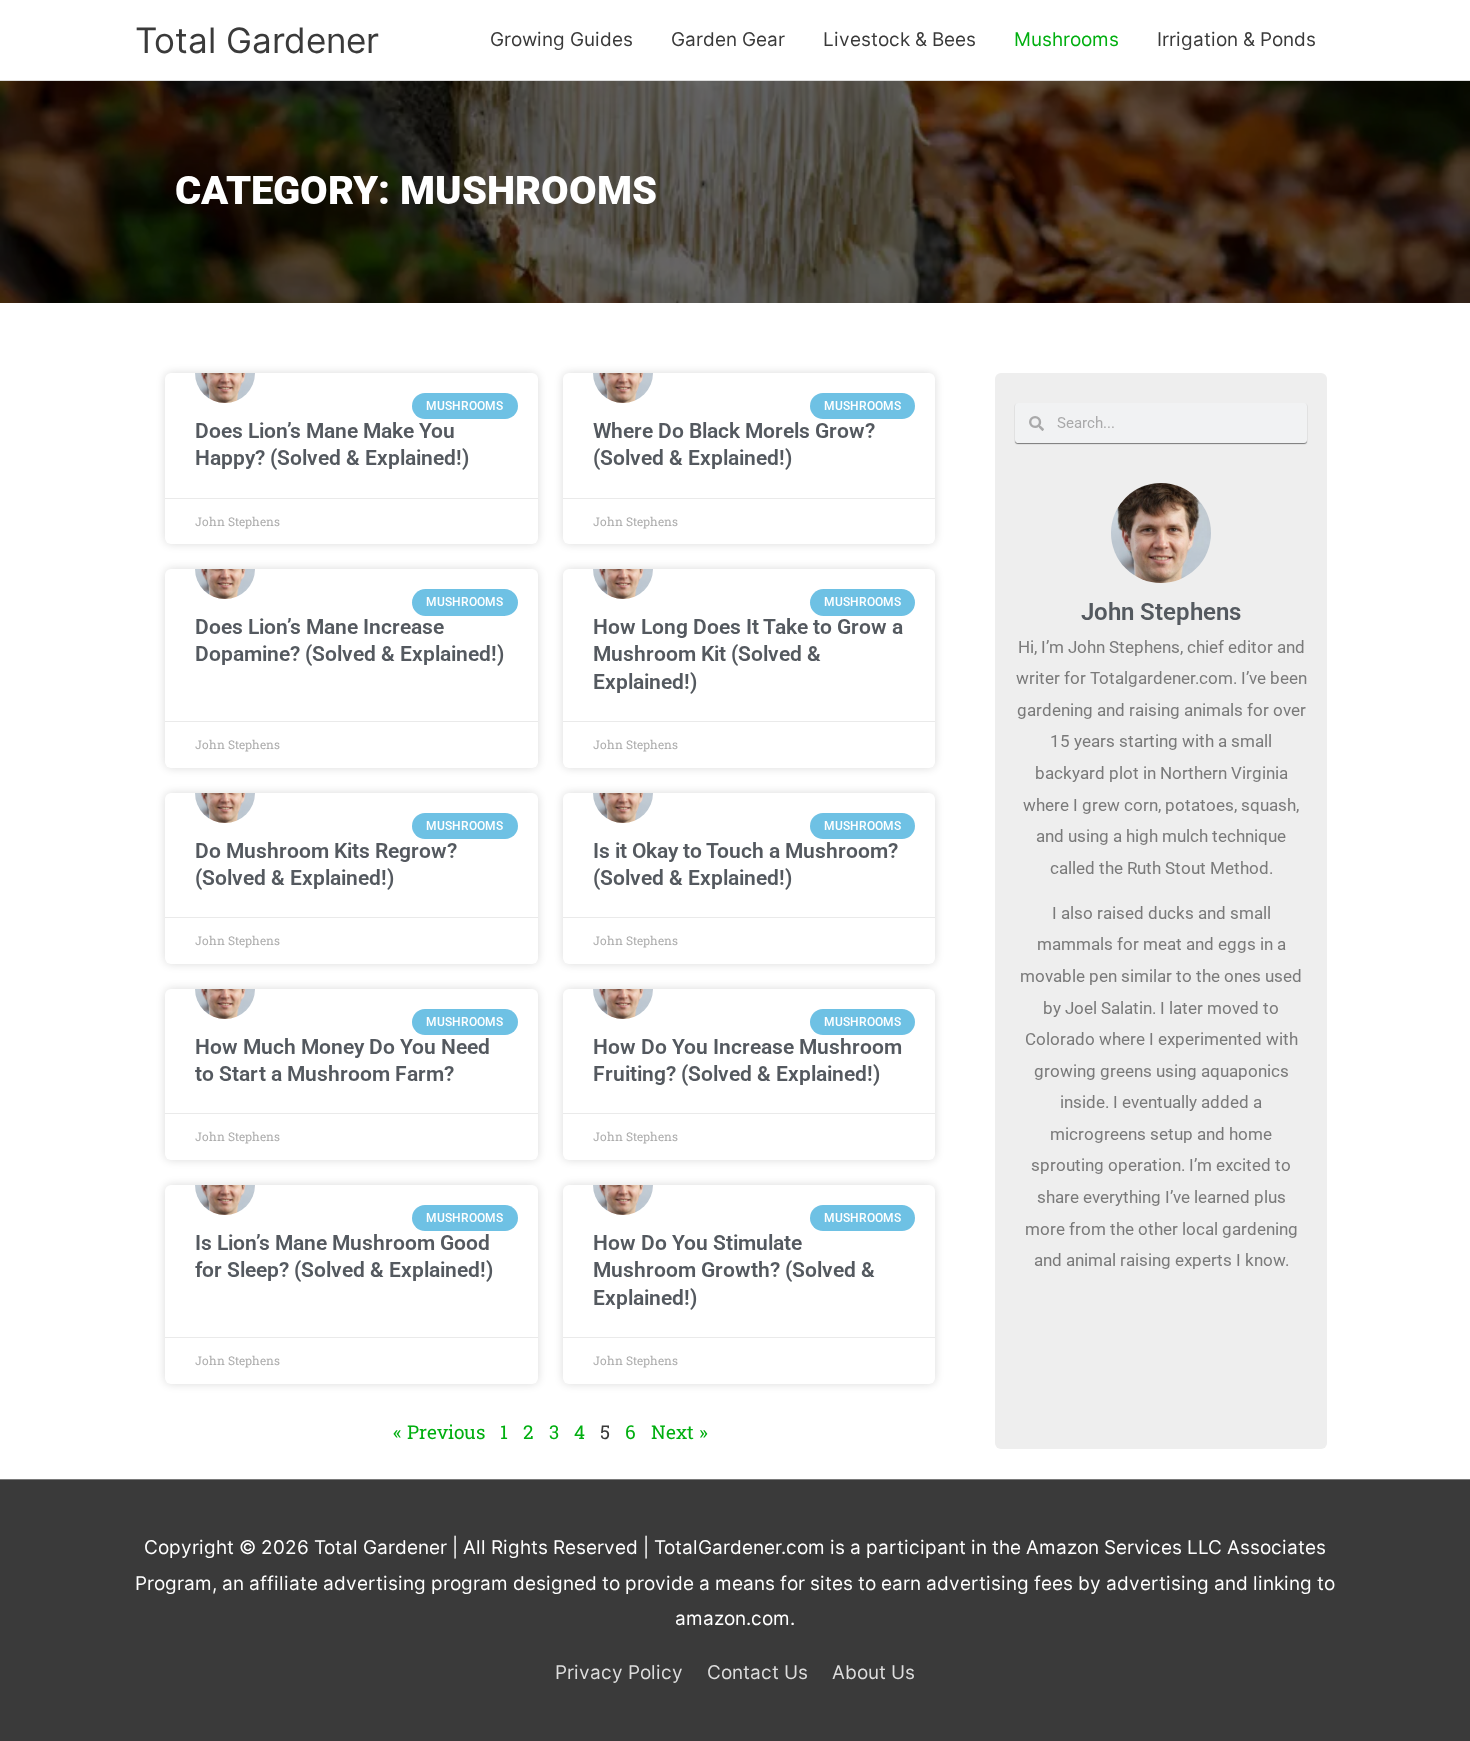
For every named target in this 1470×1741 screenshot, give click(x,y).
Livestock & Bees (899, 39)
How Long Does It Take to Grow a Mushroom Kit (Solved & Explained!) (748, 654)
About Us (873, 1672)
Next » (679, 1431)
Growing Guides (561, 39)
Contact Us (757, 1672)
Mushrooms (1066, 39)
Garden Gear (728, 39)
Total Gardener (257, 40)
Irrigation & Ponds (1236, 39)
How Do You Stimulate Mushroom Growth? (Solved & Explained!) (734, 1270)
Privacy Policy (619, 1672)
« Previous (439, 1431)
